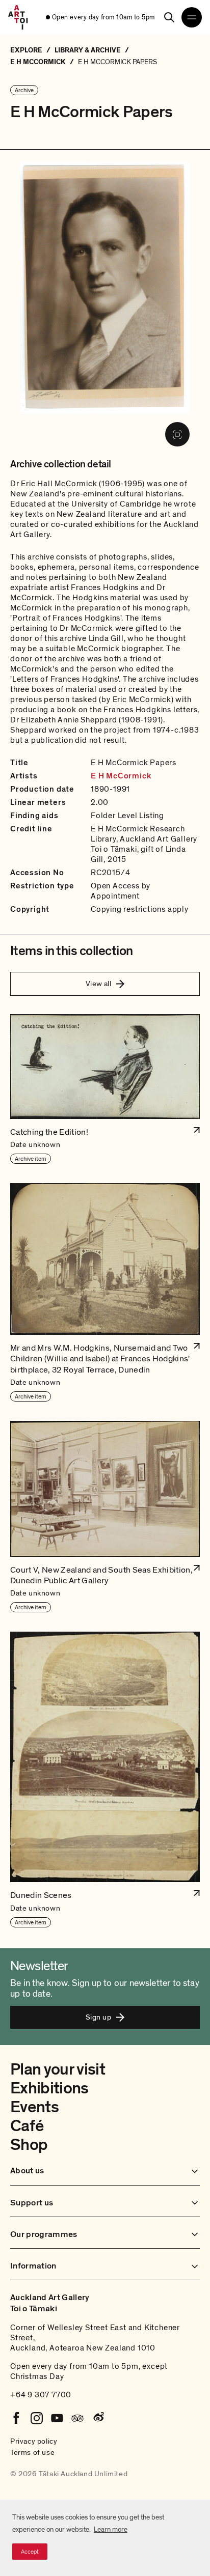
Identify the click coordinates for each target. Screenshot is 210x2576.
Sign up (98, 2017)
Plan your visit (58, 2069)
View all (99, 984)
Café (27, 2126)
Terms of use (32, 2452)
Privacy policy (34, 2441)
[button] (105, 1089)
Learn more (111, 2529)
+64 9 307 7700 (41, 2395)
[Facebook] (16, 2418)
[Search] (169, 17)
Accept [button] (30, 2552)
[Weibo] (98, 2418)
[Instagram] (37, 2418)
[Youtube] (57, 2418)
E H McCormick (121, 776)
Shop (29, 2145)
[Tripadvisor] (77, 2418)
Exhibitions (49, 2088)
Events (34, 2107)
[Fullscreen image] (177, 434)
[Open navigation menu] (192, 17)
